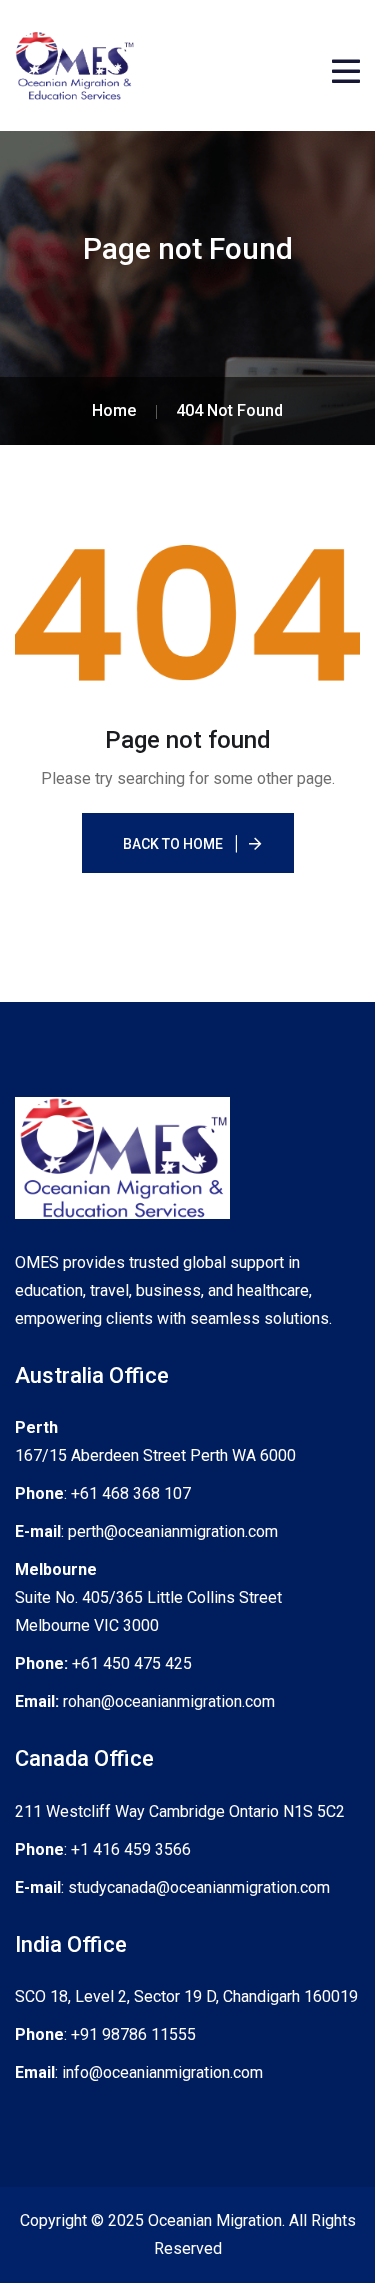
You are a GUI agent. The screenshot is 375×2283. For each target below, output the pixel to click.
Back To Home (173, 844)
